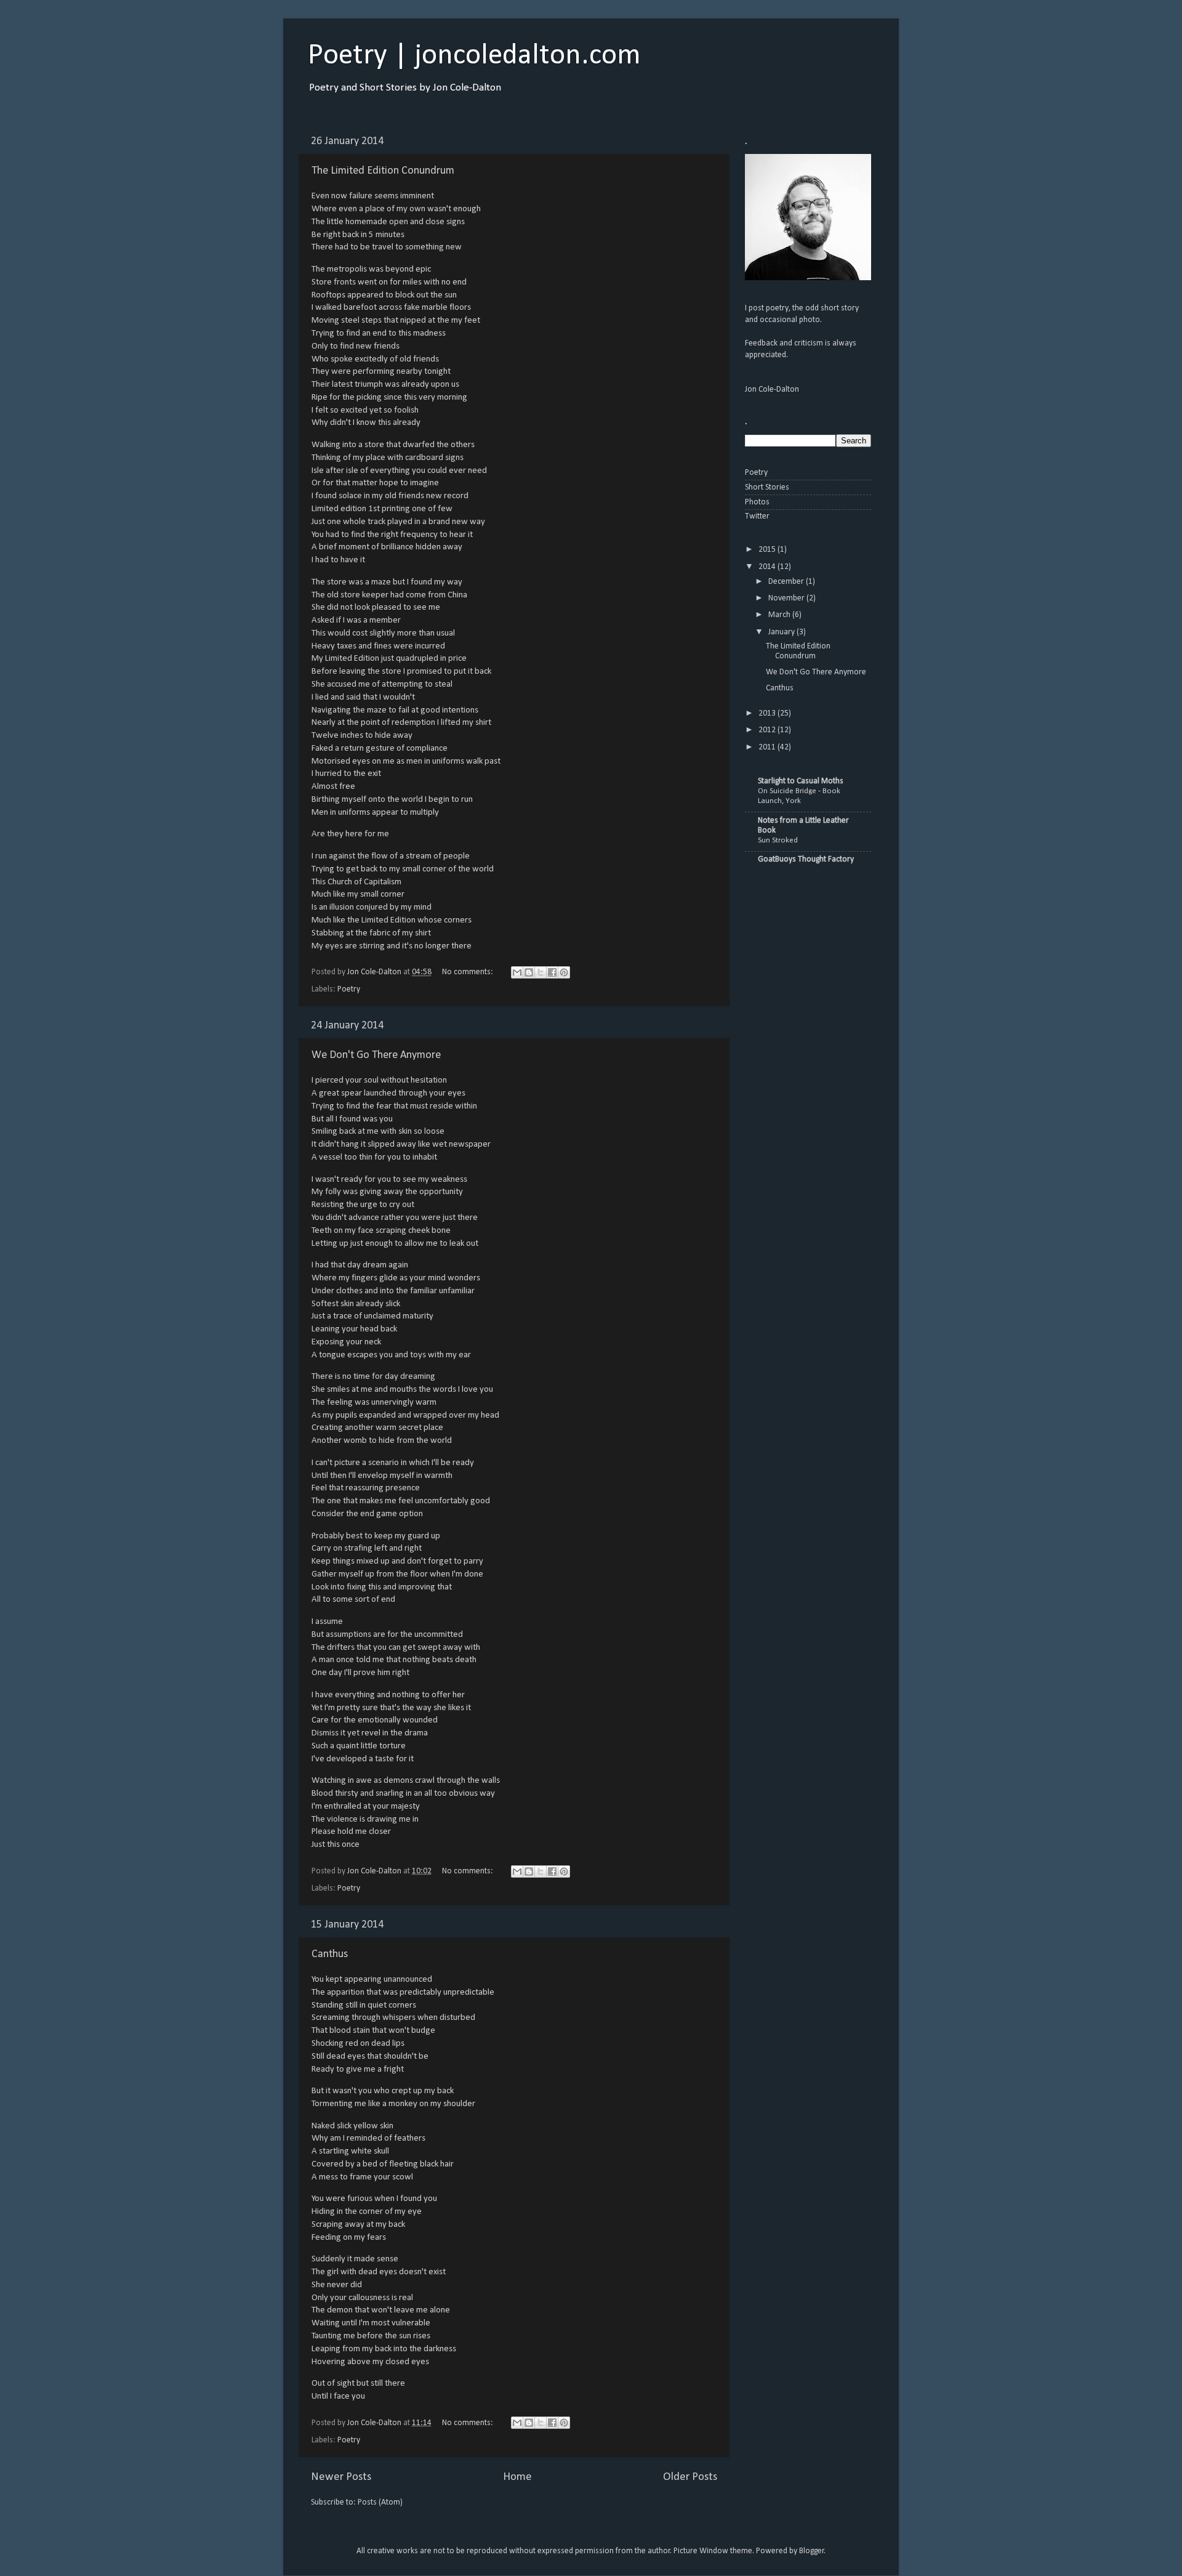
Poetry (349, 989)
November (787, 598)
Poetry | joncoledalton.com (474, 56)
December (787, 582)
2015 (768, 550)
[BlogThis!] (529, 972)
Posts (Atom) (380, 2502)
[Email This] (517, 972)
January (782, 632)
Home (517, 2477)
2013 (768, 713)
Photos (757, 502)
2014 (768, 567)
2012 (768, 730)
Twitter (757, 516)
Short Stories (767, 487)
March (780, 615)
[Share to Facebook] (552, 972)
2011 (768, 747)
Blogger (812, 2551)
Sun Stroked (778, 840)
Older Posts (690, 2477)
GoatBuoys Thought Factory (806, 859)
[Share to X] (541, 972)
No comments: (468, 972)
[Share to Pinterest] (564, 972)
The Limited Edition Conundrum (383, 171)
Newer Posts (341, 2477)
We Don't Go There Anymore (376, 1055)
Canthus (330, 1954)
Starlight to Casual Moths (801, 781)
